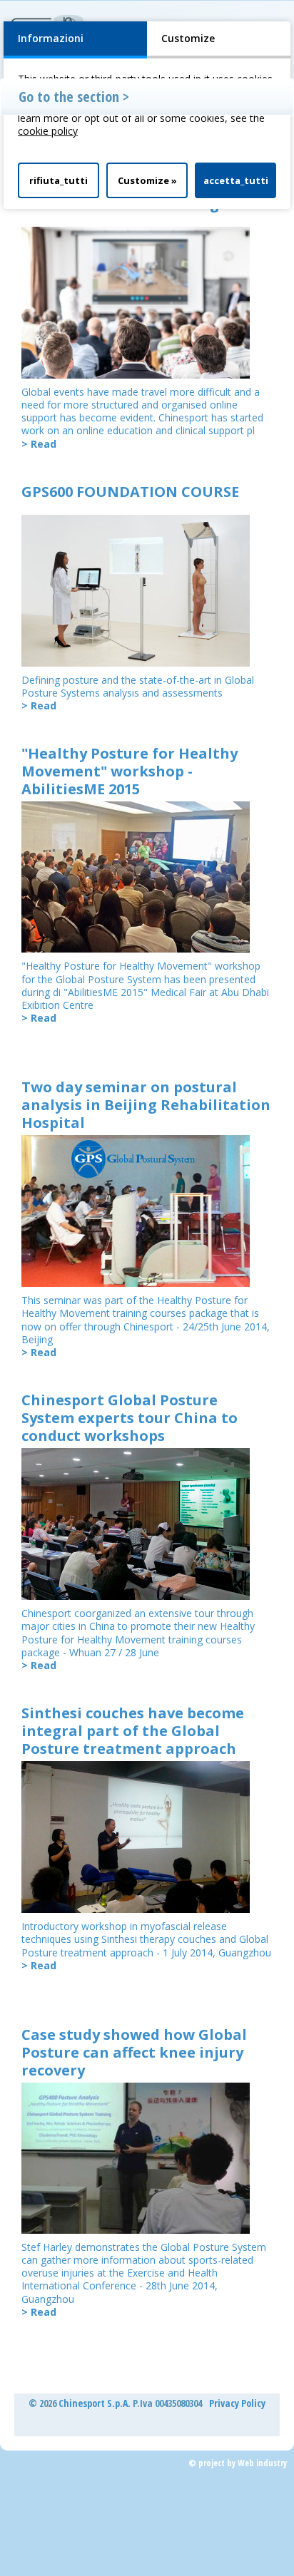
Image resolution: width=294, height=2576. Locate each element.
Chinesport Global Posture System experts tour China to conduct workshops (130, 1418)
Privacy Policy (237, 2403)
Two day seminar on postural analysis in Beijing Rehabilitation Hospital (146, 1105)
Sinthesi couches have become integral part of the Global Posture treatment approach (133, 1731)
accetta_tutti (236, 180)
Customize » (147, 180)
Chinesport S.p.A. (95, 2403)
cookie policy (48, 131)
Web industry (262, 2463)
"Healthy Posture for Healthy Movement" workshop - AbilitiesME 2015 (130, 771)
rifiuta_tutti (59, 180)
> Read (39, 444)
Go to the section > (74, 97)
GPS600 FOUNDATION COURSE (130, 492)
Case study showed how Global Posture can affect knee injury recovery (134, 2052)
